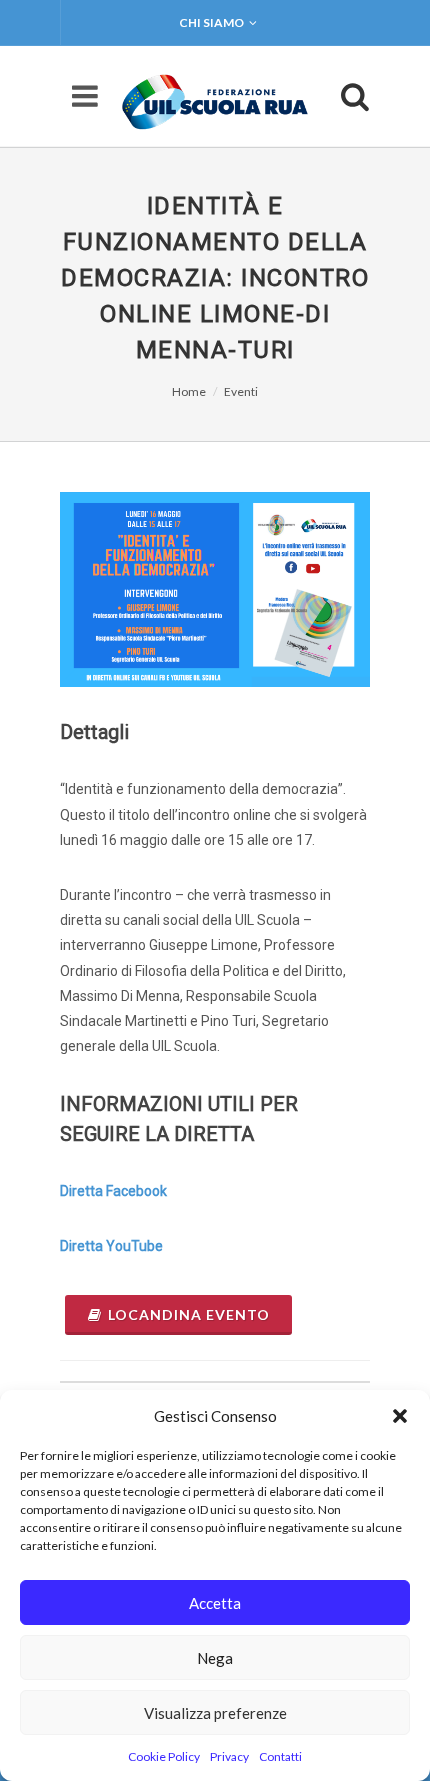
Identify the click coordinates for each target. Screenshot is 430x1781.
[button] (400, 1416)
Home (189, 391)
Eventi (241, 391)
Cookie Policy (164, 1756)
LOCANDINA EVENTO (189, 1314)
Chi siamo (211, 22)
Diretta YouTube (111, 1246)
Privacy (229, 1756)
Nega (215, 1658)
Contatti (280, 1756)
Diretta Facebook (113, 1191)
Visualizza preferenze (215, 1713)
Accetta (215, 1603)
